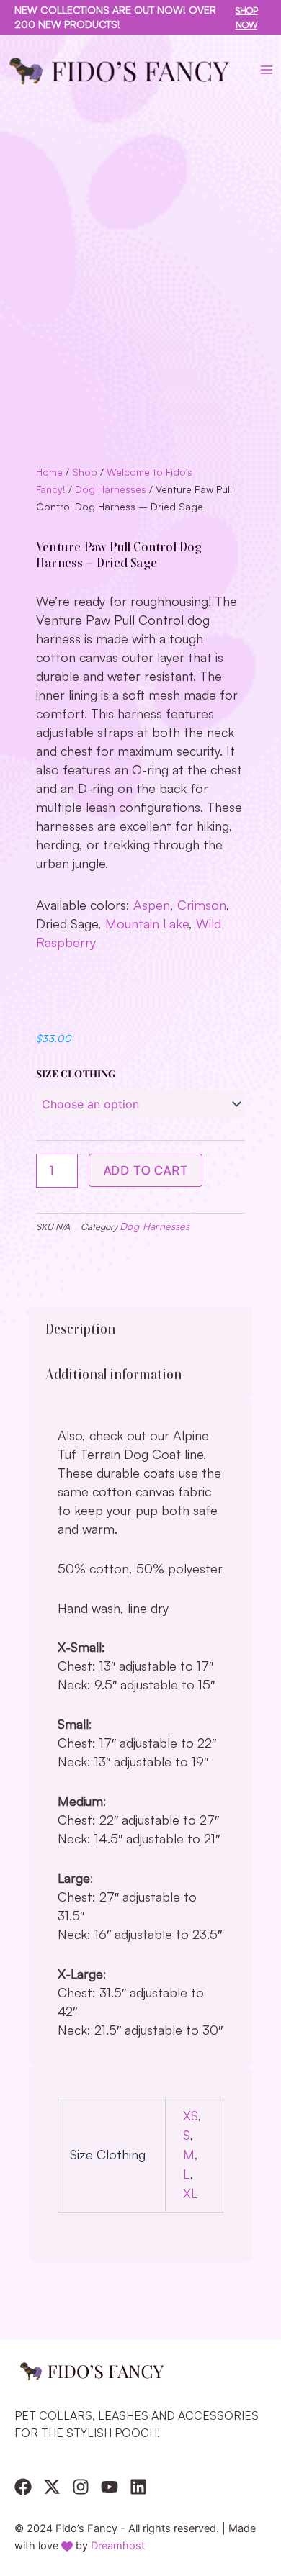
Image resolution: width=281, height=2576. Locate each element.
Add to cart (146, 1170)
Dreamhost (118, 2546)
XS (191, 2115)
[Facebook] (23, 2487)
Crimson (202, 905)
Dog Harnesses (111, 489)
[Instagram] (81, 2487)
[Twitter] (52, 2487)
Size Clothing (76, 1074)
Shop (85, 472)
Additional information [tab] (113, 1374)
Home (49, 472)
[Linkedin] (138, 2487)
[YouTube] (110, 2487)
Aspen (152, 905)
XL (190, 2193)
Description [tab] (80, 1329)
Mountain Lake (147, 923)
